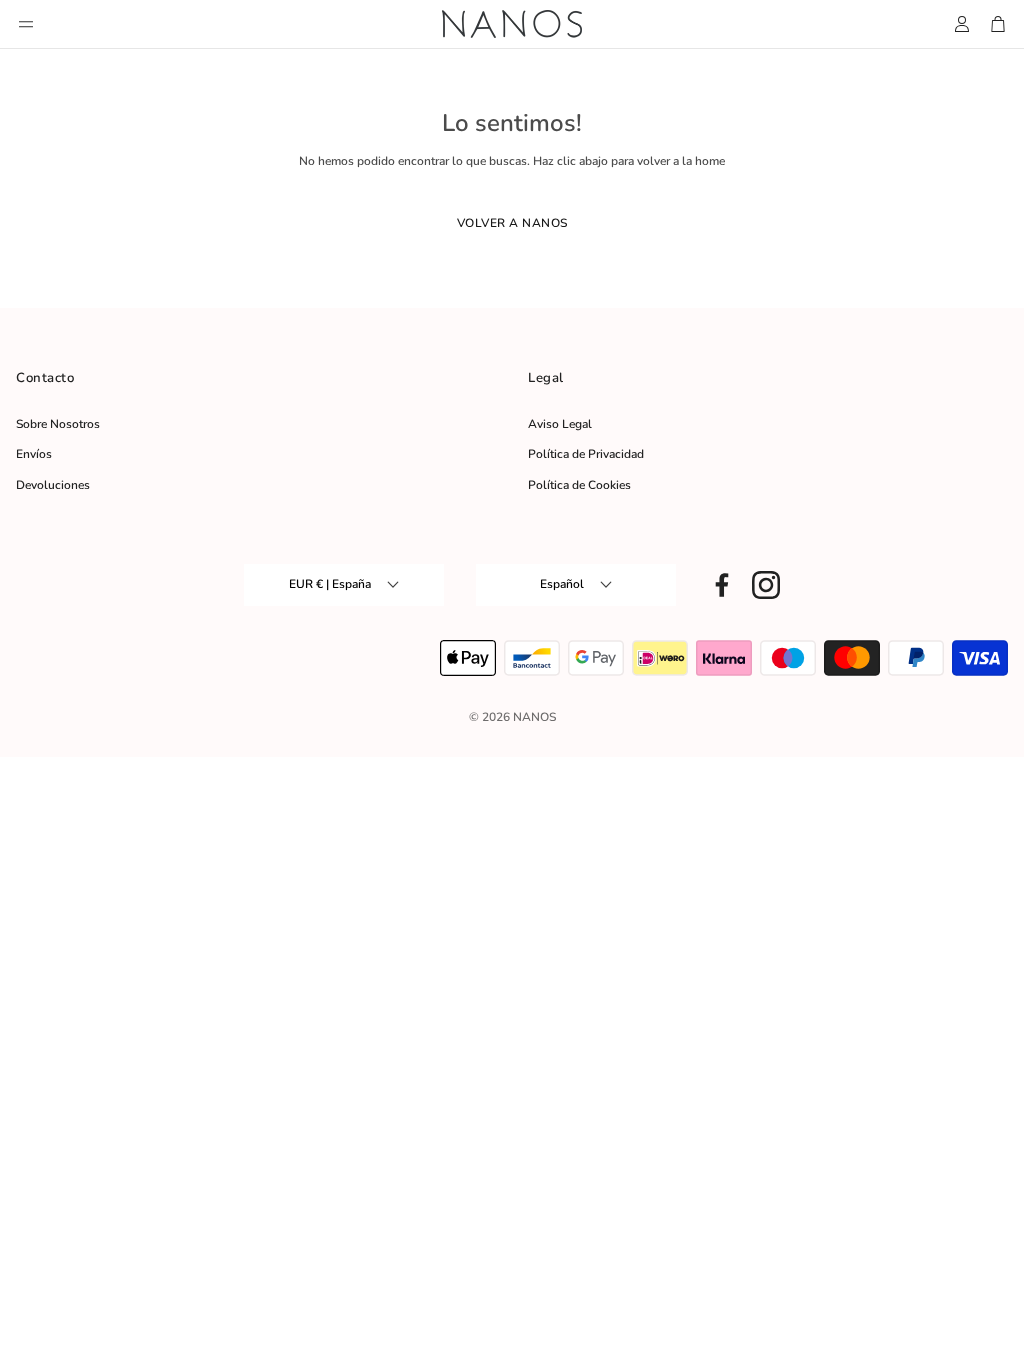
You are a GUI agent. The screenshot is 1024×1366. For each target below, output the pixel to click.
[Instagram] (766, 585)
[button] (26, 24)
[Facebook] (722, 585)
